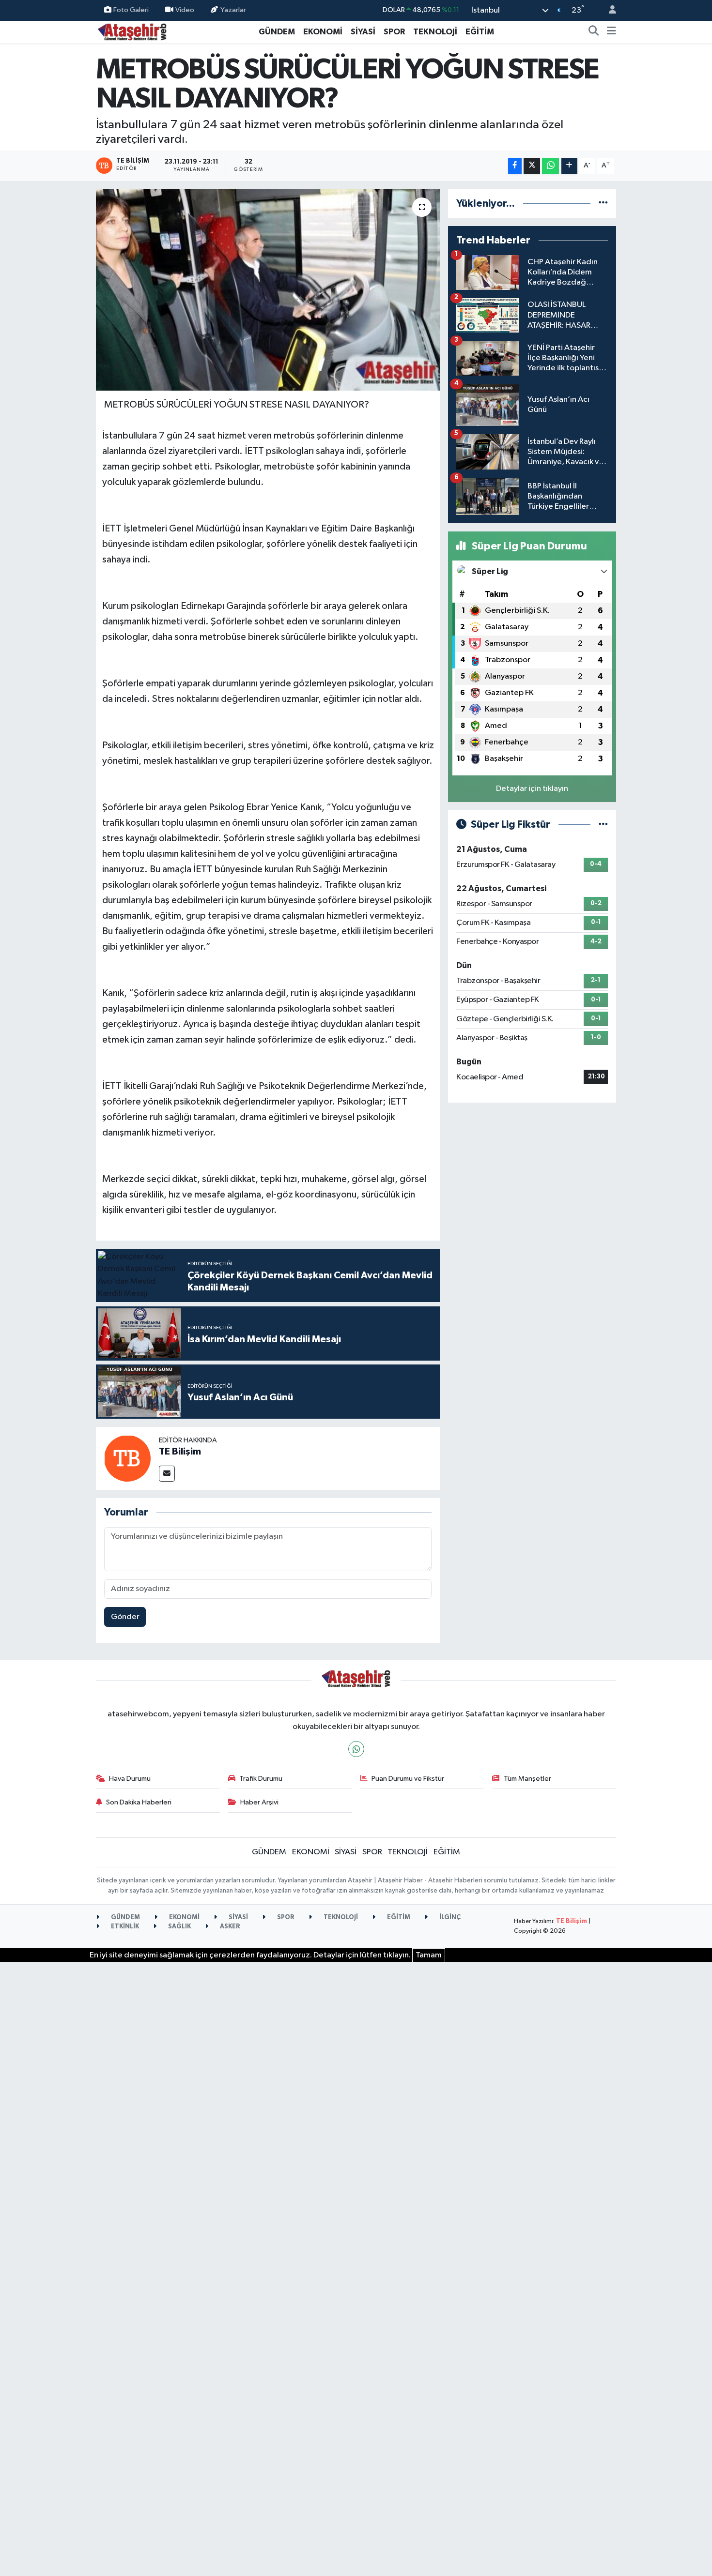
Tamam (429, 1955)
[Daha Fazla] (569, 166)
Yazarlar (233, 10)
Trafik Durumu (261, 1779)
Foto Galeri (131, 10)
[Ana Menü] (611, 32)
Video (185, 10)
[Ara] (594, 32)
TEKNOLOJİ (435, 32)
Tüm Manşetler (527, 1779)
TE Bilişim (180, 1452)
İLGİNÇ (449, 1917)
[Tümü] (603, 204)
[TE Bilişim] (127, 1458)
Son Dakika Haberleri (139, 1802)
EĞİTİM (480, 32)
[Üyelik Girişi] (608, 10)
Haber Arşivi (259, 1802)
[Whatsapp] (356, 1749)
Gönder (125, 1617)
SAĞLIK (179, 1927)
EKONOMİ (323, 32)
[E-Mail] (167, 1474)
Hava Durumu (130, 1779)
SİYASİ (363, 32)
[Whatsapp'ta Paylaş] (550, 166)
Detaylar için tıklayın (532, 789)
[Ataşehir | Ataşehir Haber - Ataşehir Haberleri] (132, 31)
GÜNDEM (277, 32)
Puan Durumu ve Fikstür (408, 1779)
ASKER (229, 1927)
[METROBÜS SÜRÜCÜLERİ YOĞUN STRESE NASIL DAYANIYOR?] (268, 290)
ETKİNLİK (124, 1927)
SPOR (394, 32)
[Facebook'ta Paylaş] (515, 166)
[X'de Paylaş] (532, 166)
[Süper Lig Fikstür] (603, 825)
